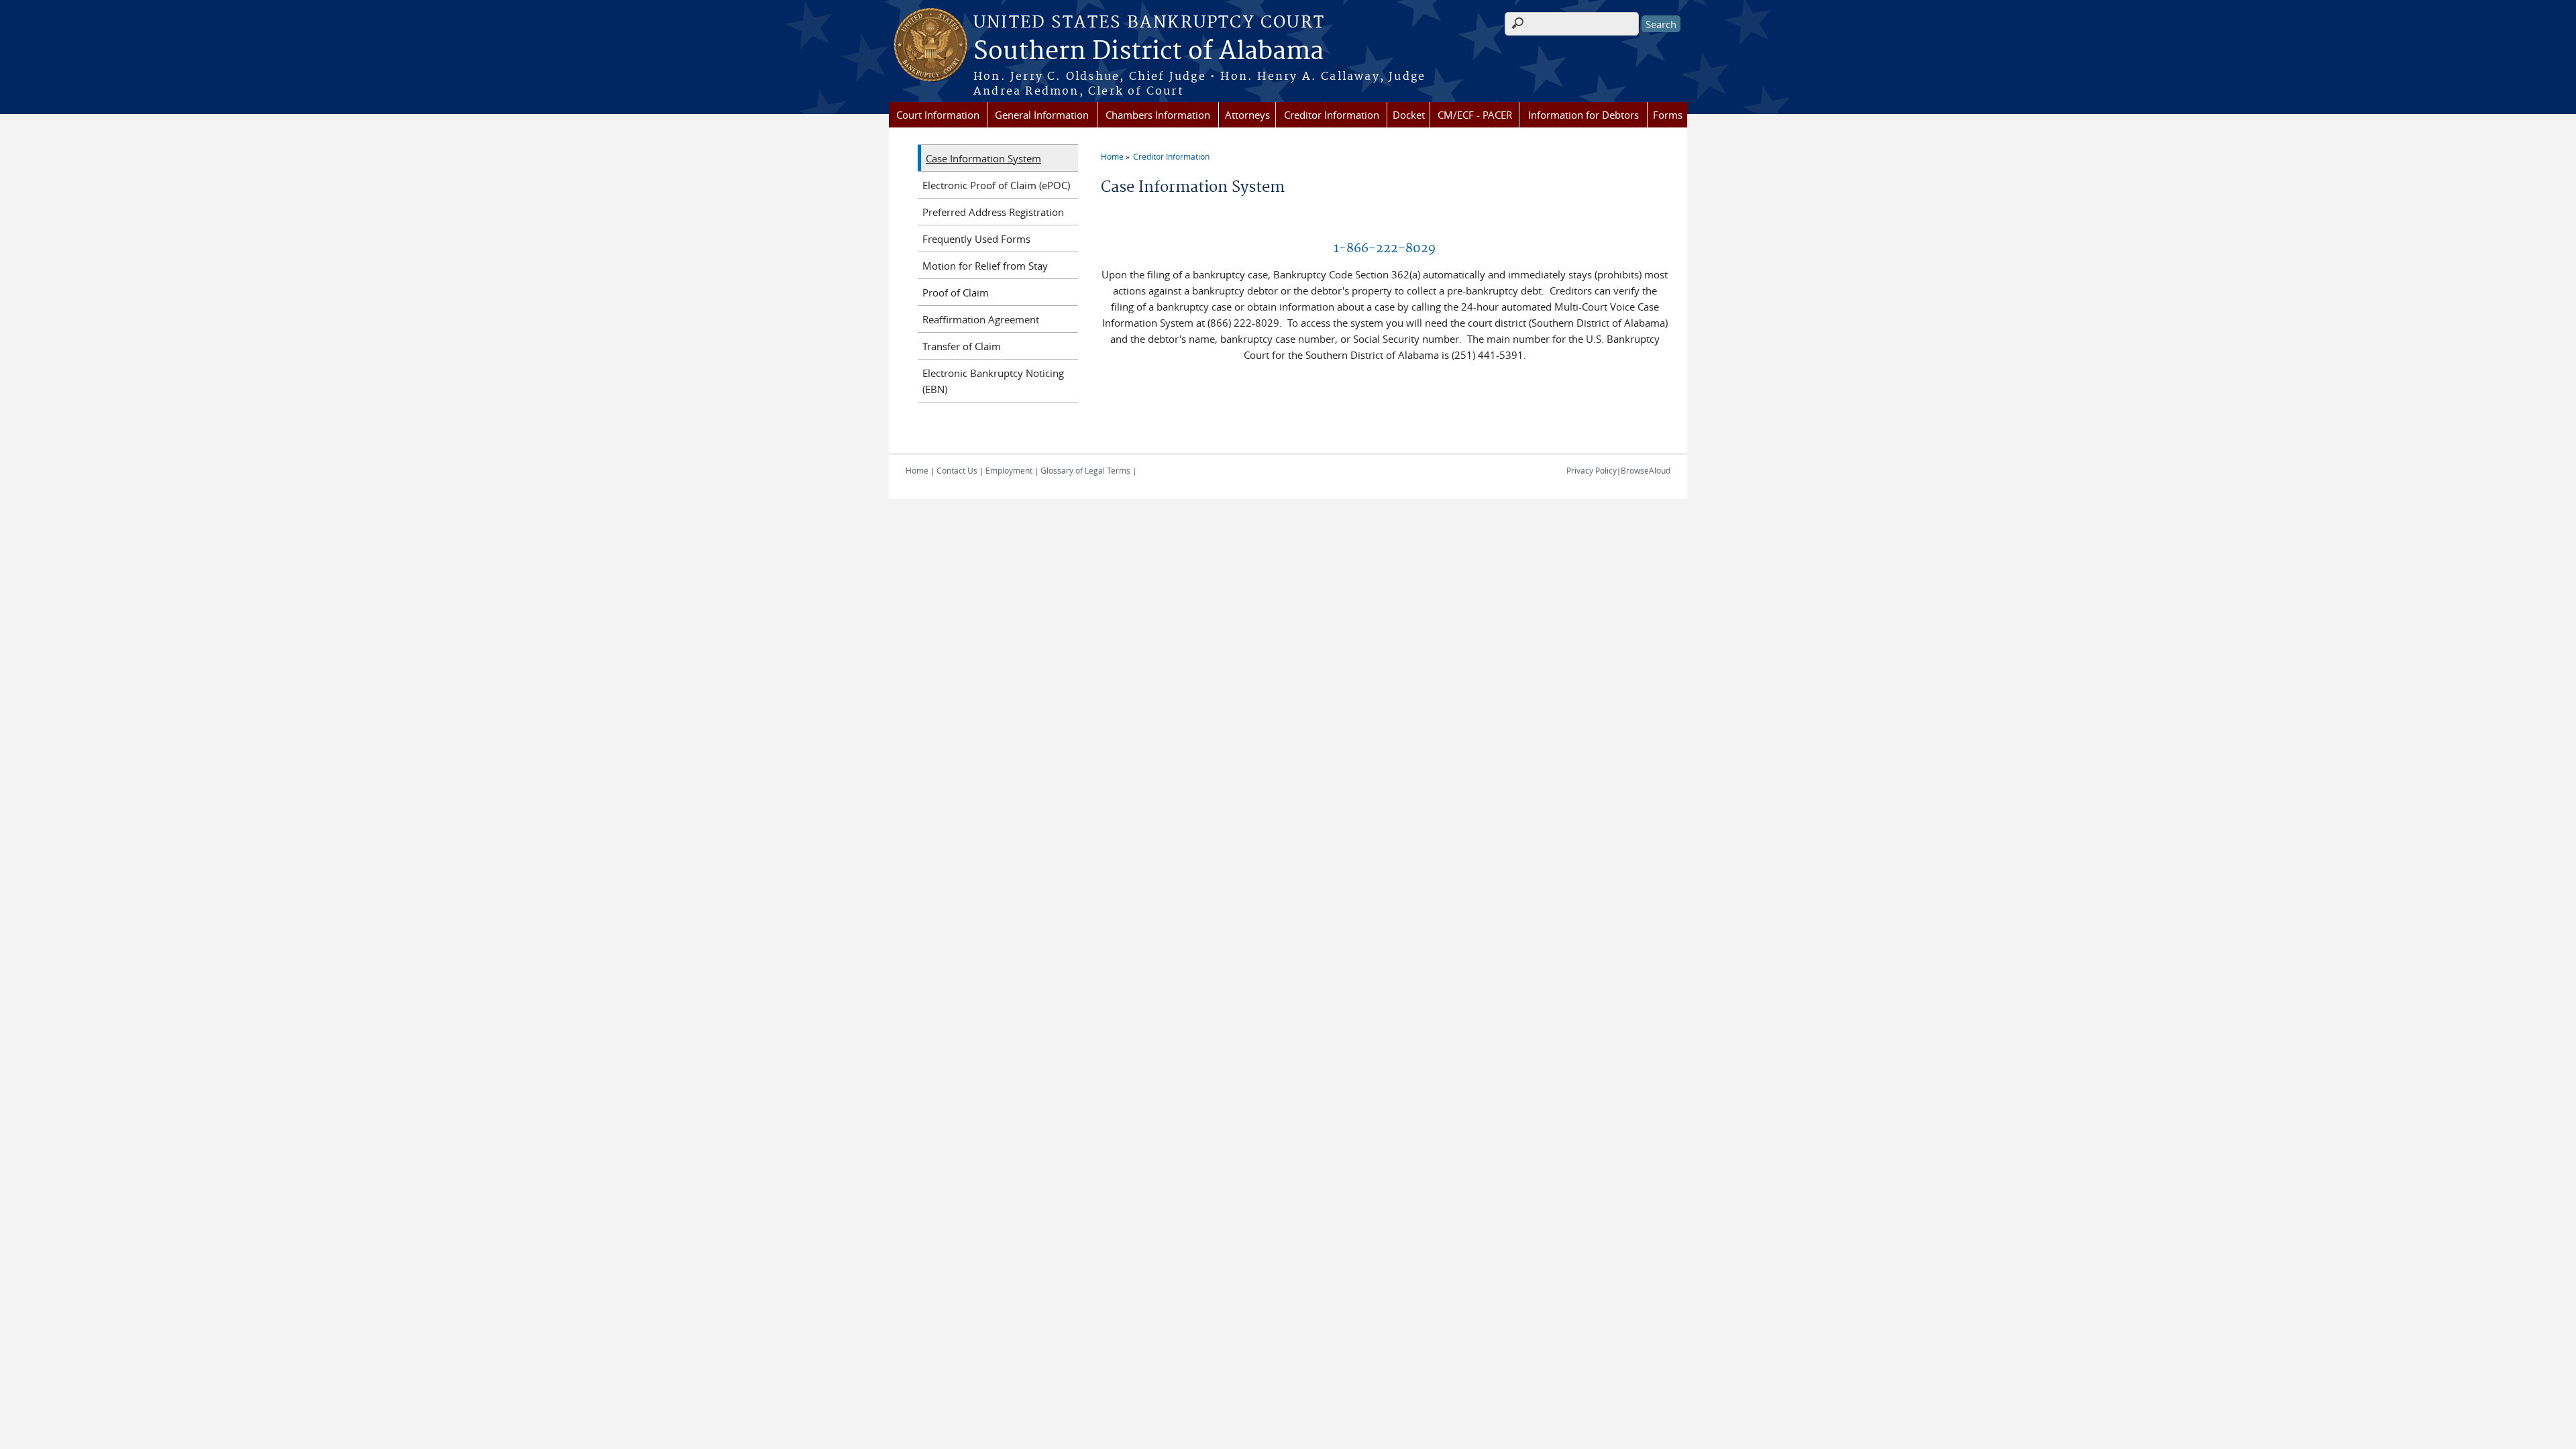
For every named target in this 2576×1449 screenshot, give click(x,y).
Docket (1409, 115)
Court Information (938, 115)
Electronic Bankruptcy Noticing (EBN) (993, 381)
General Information (1042, 115)
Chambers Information (1158, 115)
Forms (1668, 115)
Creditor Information (1332, 115)
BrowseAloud (1646, 470)
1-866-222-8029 (1385, 249)
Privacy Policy (1592, 470)
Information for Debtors (1584, 115)
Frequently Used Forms (976, 239)
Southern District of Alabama (1148, 52)
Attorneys (1247, 115)
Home (1112, 156)
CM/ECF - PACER (1475, 115)
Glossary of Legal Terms (1085, 470)
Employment (1009, 470)
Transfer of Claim (962, 346)
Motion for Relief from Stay (985, 266)
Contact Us (957, 470)
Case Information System (983, 158)
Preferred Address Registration (993, 212)
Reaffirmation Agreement (981, 319)
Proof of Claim (956, 292)
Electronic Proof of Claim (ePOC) (996, 185)
